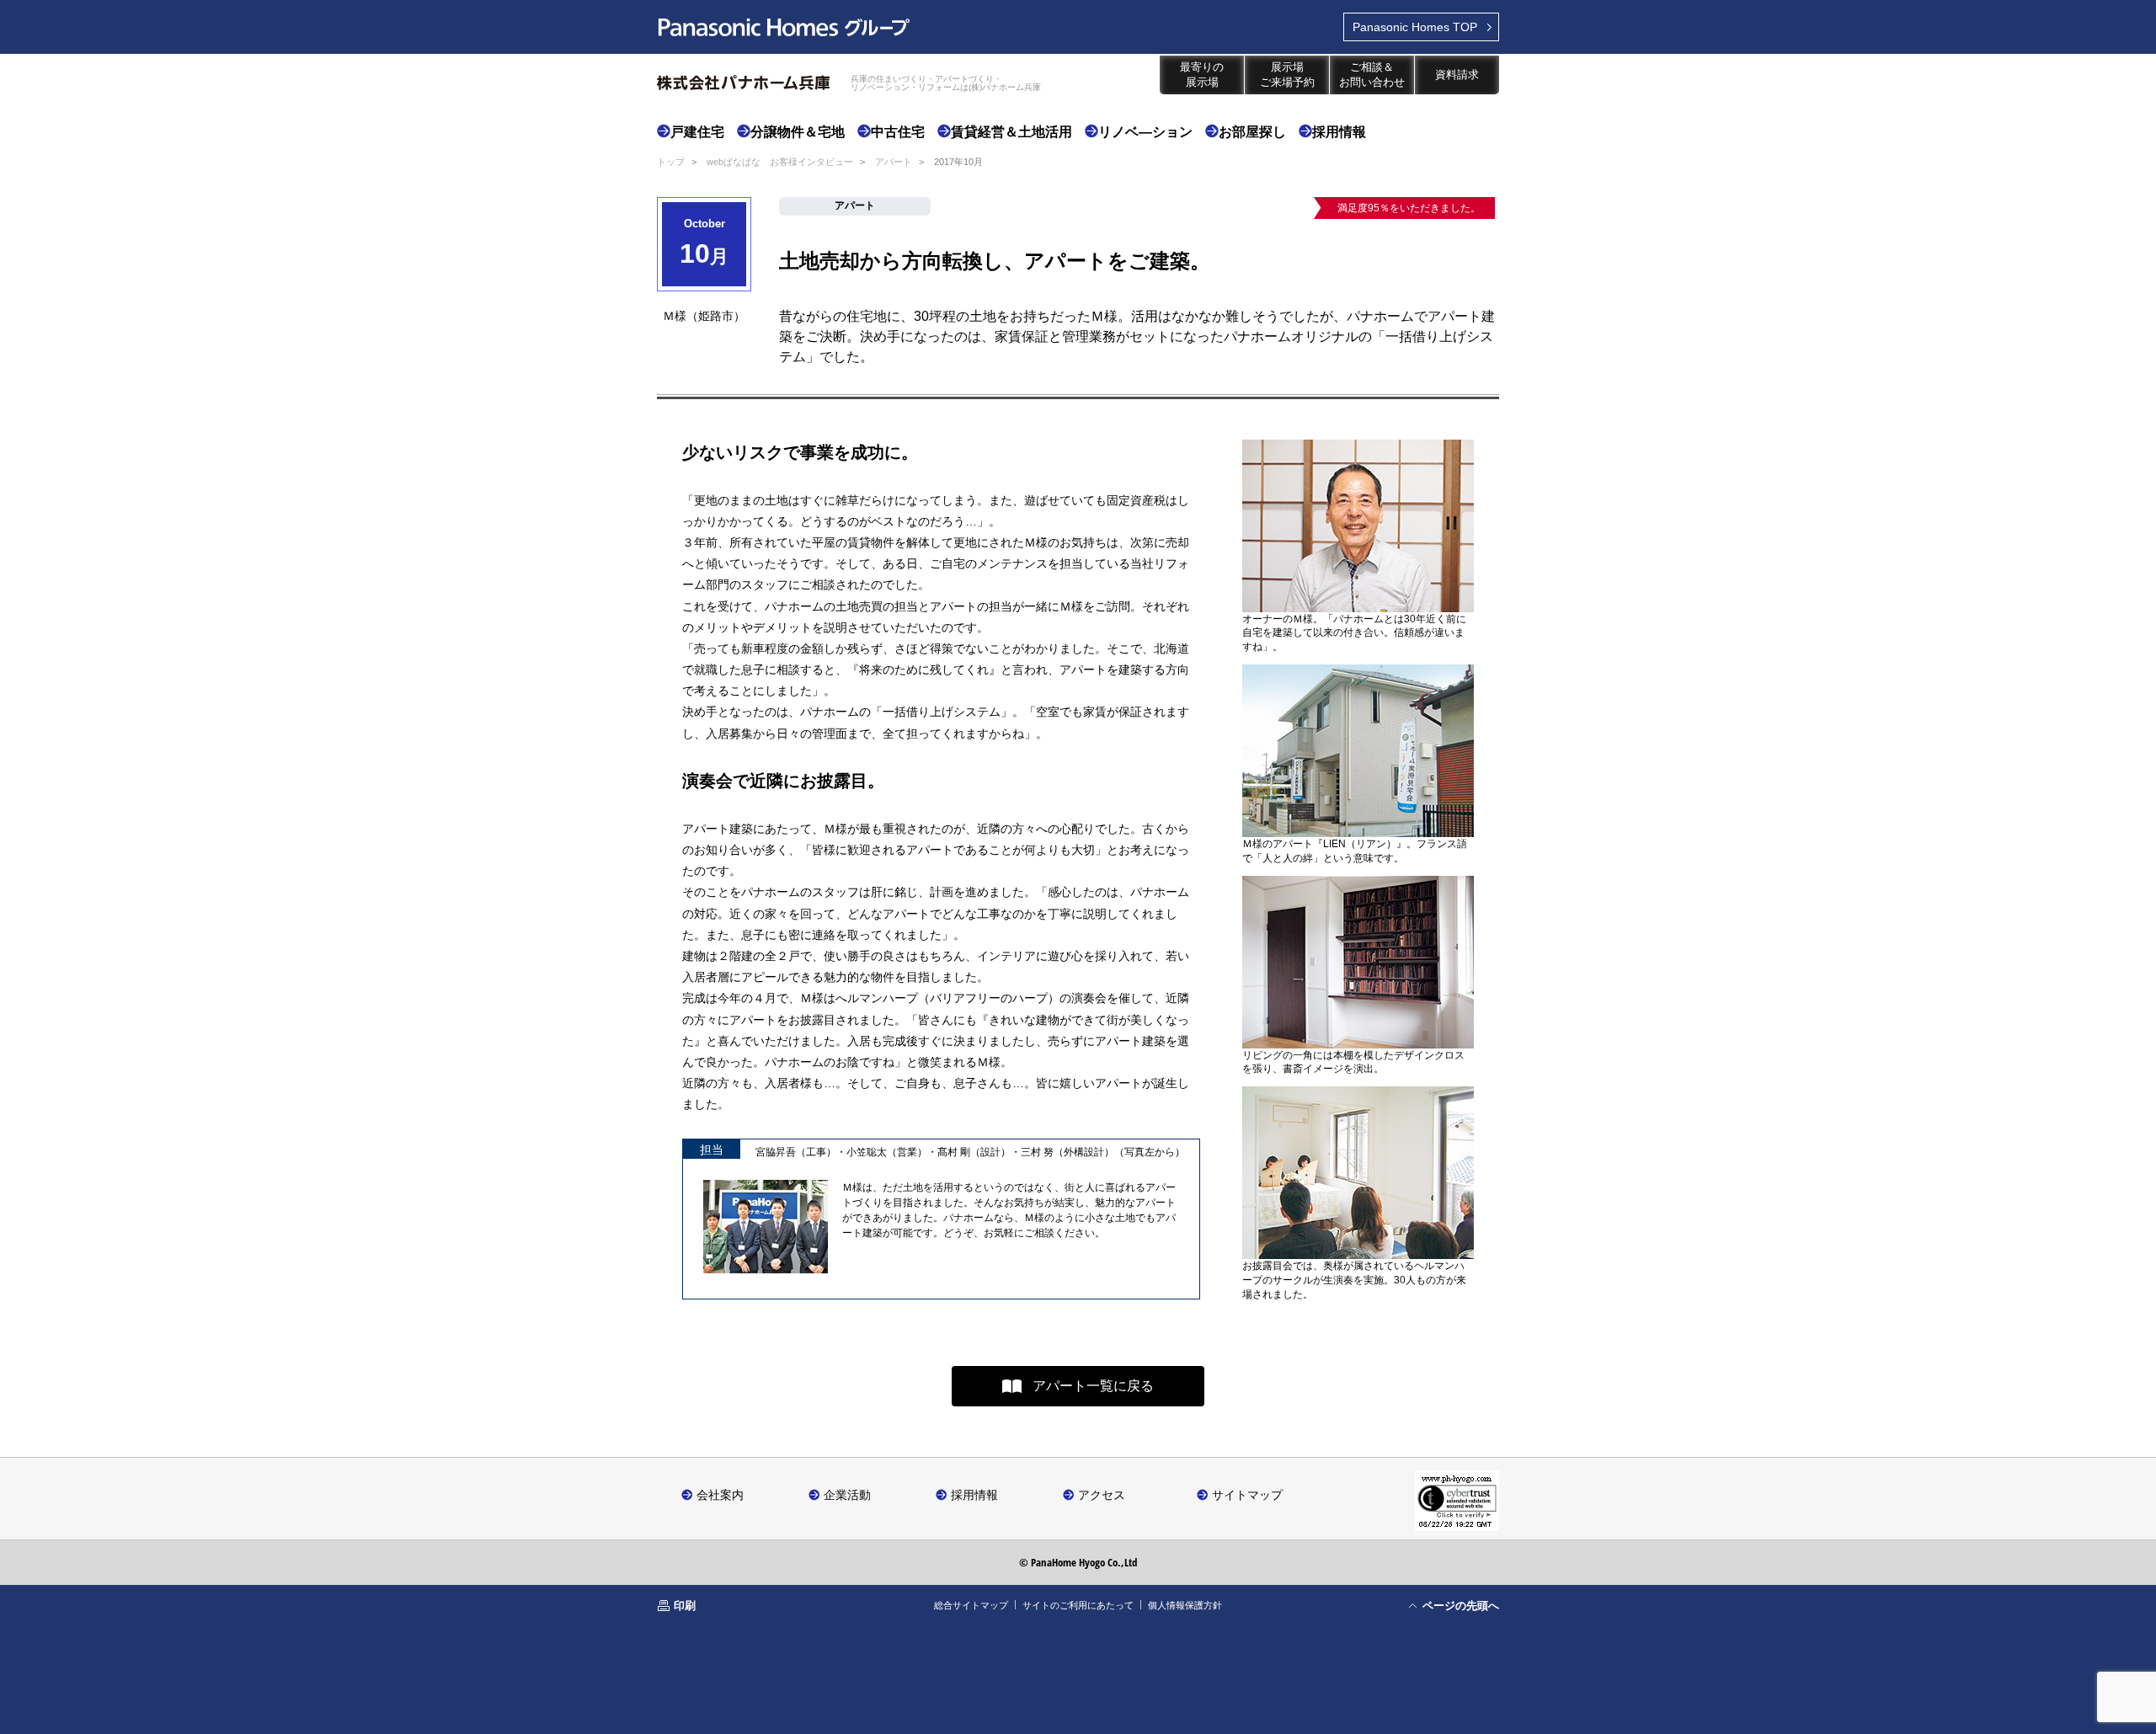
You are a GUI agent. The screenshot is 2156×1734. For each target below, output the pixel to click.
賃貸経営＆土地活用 (1011, 132)
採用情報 (1339, 132)
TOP (1415, 27)
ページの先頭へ (1461, 1605)
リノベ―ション (1145, 132)
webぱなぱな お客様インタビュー (780, 162)
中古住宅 (898, 132)
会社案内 (720, 1494)
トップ (671, 162)
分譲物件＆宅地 (798, 132)
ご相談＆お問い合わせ (1372, 75)
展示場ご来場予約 (1287, 75)
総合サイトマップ (971, 1605)
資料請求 (1457, 75)
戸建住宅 (697, 132)
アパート (894, 162)
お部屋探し (1252, 132)
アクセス (1102, 1494)
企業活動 (847, 1494)
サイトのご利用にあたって (1078, 1605)
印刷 (685, 1605)
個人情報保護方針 (1185, 1605)
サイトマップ (1247, 1494)
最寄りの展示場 (1202, 75)
